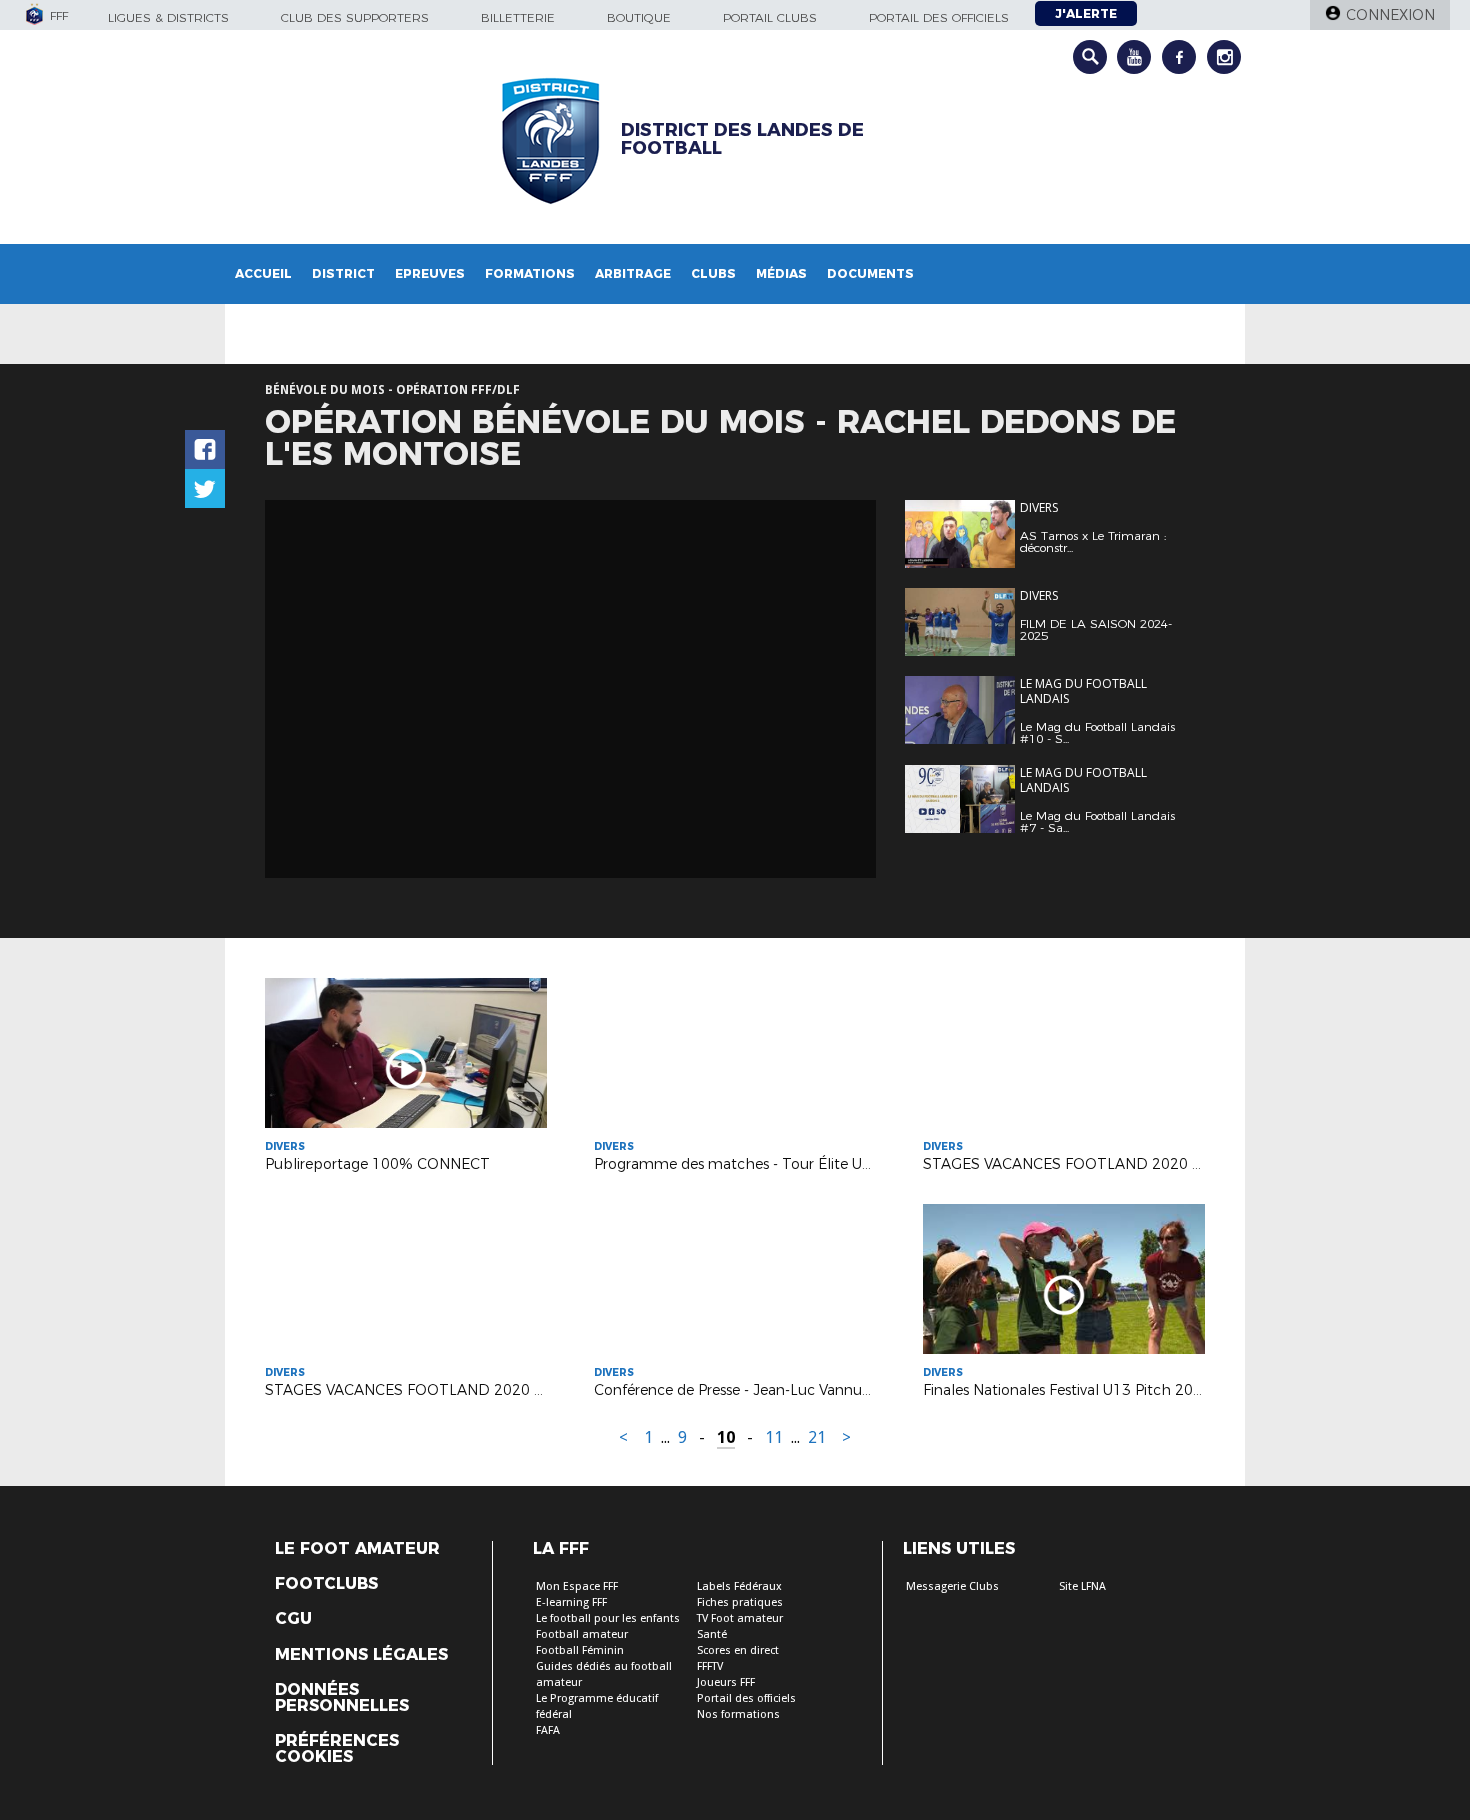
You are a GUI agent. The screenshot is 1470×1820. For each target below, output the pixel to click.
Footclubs (326, 1584)
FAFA (548, 1730)
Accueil (263, 273)
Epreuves (430, 273)
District (343, 273)
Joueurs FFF (726, 1682)
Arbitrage (633, 273)
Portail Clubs (770, 17)
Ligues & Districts (168, 17)
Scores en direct (738, 1650)
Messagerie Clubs (952, 1586)
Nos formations (738, 1714)
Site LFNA (1082, 1586)
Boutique (639, 17)
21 (817, 1437)
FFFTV (710, 1666)
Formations (530, 273)
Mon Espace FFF (577, 1586)
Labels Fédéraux (739, 1586)
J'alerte (1086, 13)
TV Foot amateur (740, 1618)
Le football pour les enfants (608, 1618)
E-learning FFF (571, 1602)
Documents (870, 273)
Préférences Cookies (337, 1749)
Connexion (1390, 15)
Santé (712, 1634)
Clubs (713, 273)
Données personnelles (342, 1698)
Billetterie (518, 17)
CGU (293, 1619)
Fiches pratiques (740, 1602)
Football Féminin (580, 1650)
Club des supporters (355, 17)
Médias (781, 273)
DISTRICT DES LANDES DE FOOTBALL (742, 139)
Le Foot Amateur (357, 1549)
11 (774, 1437)
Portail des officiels (939, 17)
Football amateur (582, 1634)
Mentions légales (361, 1655)
